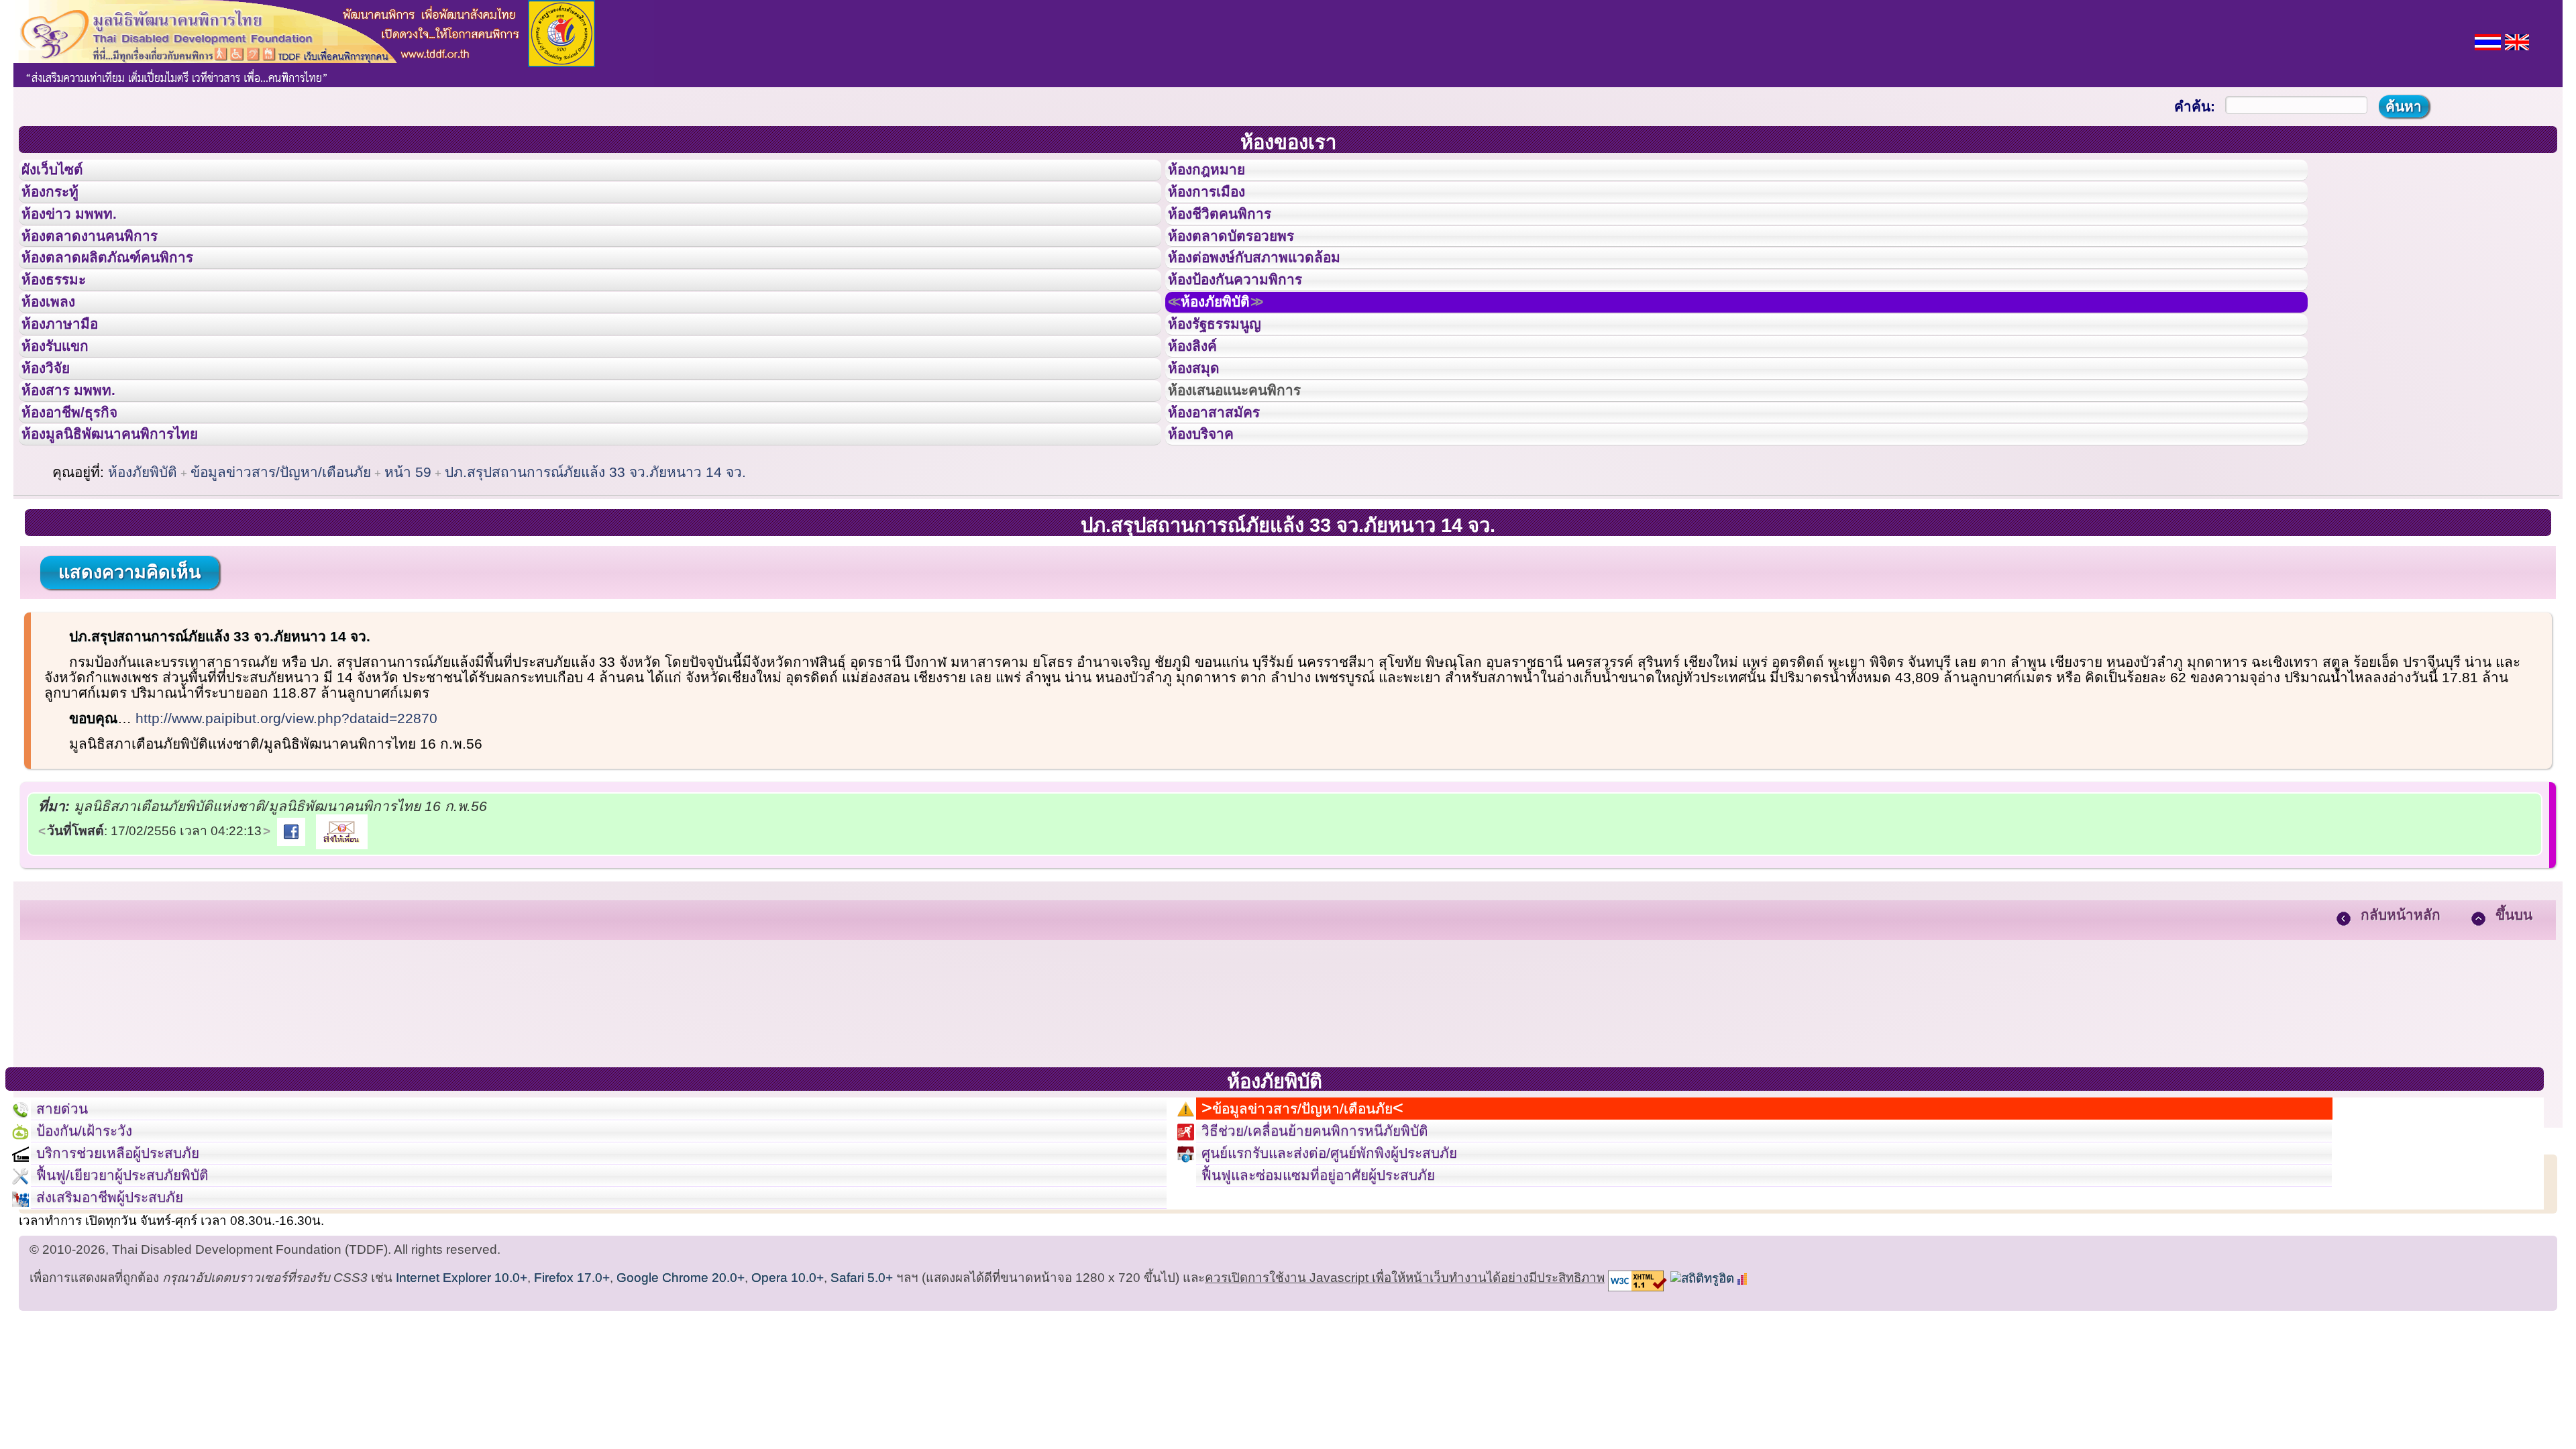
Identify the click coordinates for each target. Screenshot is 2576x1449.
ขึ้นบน (2514, 1019)
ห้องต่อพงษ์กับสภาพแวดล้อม (1273, 294)
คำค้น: (2195, 106)
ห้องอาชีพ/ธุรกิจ (83, 505)
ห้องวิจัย (55, 445)
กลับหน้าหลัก (2401, 1019)
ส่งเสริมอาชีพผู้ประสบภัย (125, 1338)
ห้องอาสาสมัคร (1226, 505)
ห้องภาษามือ (70, 384)
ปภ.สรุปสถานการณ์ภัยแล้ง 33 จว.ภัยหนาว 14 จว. (595, 577)
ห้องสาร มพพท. (80, 475)
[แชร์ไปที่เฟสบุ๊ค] (291, 935)
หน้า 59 (408, 577)
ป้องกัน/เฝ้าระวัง (95, 1248)
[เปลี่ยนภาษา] (2488, 41)
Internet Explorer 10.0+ (462, 1423)
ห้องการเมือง (1218, 204)
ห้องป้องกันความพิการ (1251, 324)
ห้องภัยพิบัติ (1230, 354)
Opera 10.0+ (788, 1423)
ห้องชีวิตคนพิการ (1233, 234)
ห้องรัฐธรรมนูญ (1227, 384)
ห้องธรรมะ (63, 324)
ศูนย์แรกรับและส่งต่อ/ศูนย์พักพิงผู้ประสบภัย (1356, 1278)
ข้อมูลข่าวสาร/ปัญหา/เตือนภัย (281, 577)
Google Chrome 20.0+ (681, 1423)
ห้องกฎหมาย (1218, 174)
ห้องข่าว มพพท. (81, 234)
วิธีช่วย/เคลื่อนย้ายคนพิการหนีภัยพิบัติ (1338, 1248)
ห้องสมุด (1202, 445)
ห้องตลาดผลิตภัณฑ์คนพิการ (127, 294)
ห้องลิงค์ (1201, 415)
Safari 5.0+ (862, 1423)
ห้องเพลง (57, 354)
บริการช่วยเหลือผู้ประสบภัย (135, 1278)
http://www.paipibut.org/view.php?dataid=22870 (286, 823)
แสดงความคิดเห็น (129, 677)
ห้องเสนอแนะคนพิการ (1251, 475)
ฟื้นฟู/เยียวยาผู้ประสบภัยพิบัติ (141, 1308)
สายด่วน (68, 1218)
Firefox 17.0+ (572, 1423)
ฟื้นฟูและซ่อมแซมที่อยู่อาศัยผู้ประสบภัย (1343, 1308)
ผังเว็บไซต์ (63, 174)
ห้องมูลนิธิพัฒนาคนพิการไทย (130, 535)
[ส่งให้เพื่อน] (342, 935)
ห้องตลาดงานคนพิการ (106, 264)
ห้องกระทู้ (59, 204)
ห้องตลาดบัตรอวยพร (1246, 264)
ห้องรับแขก (66, 415)
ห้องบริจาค (1212, 535)
